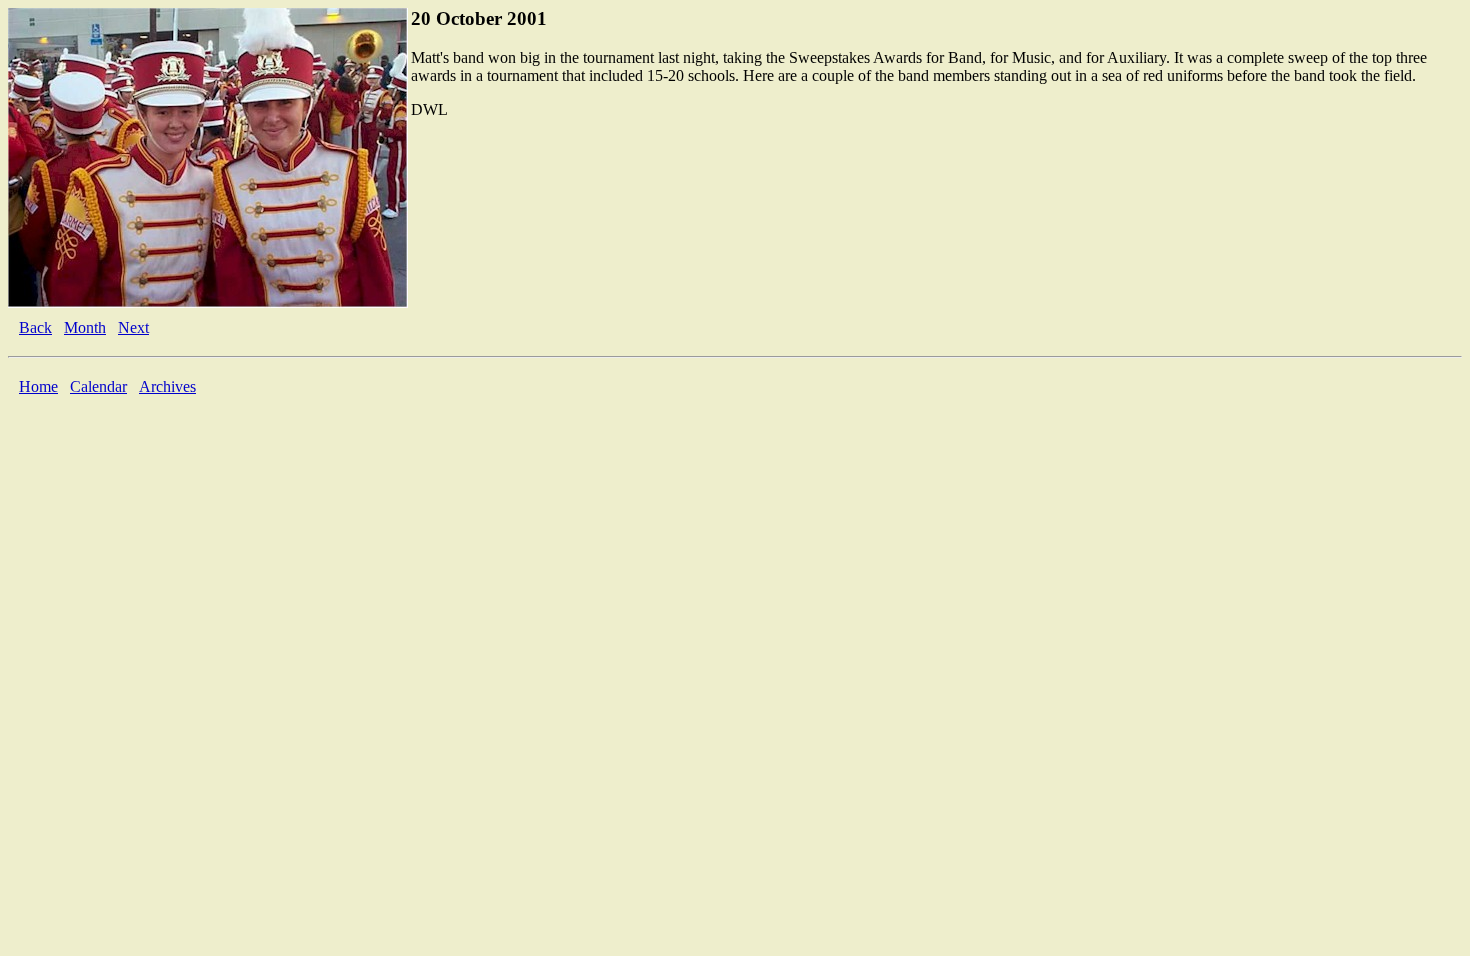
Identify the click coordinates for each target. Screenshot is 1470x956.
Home (38, 386)
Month (85, 327)
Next (133, 327)
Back (35, 327)
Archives (167, 386)
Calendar (98, 386)
